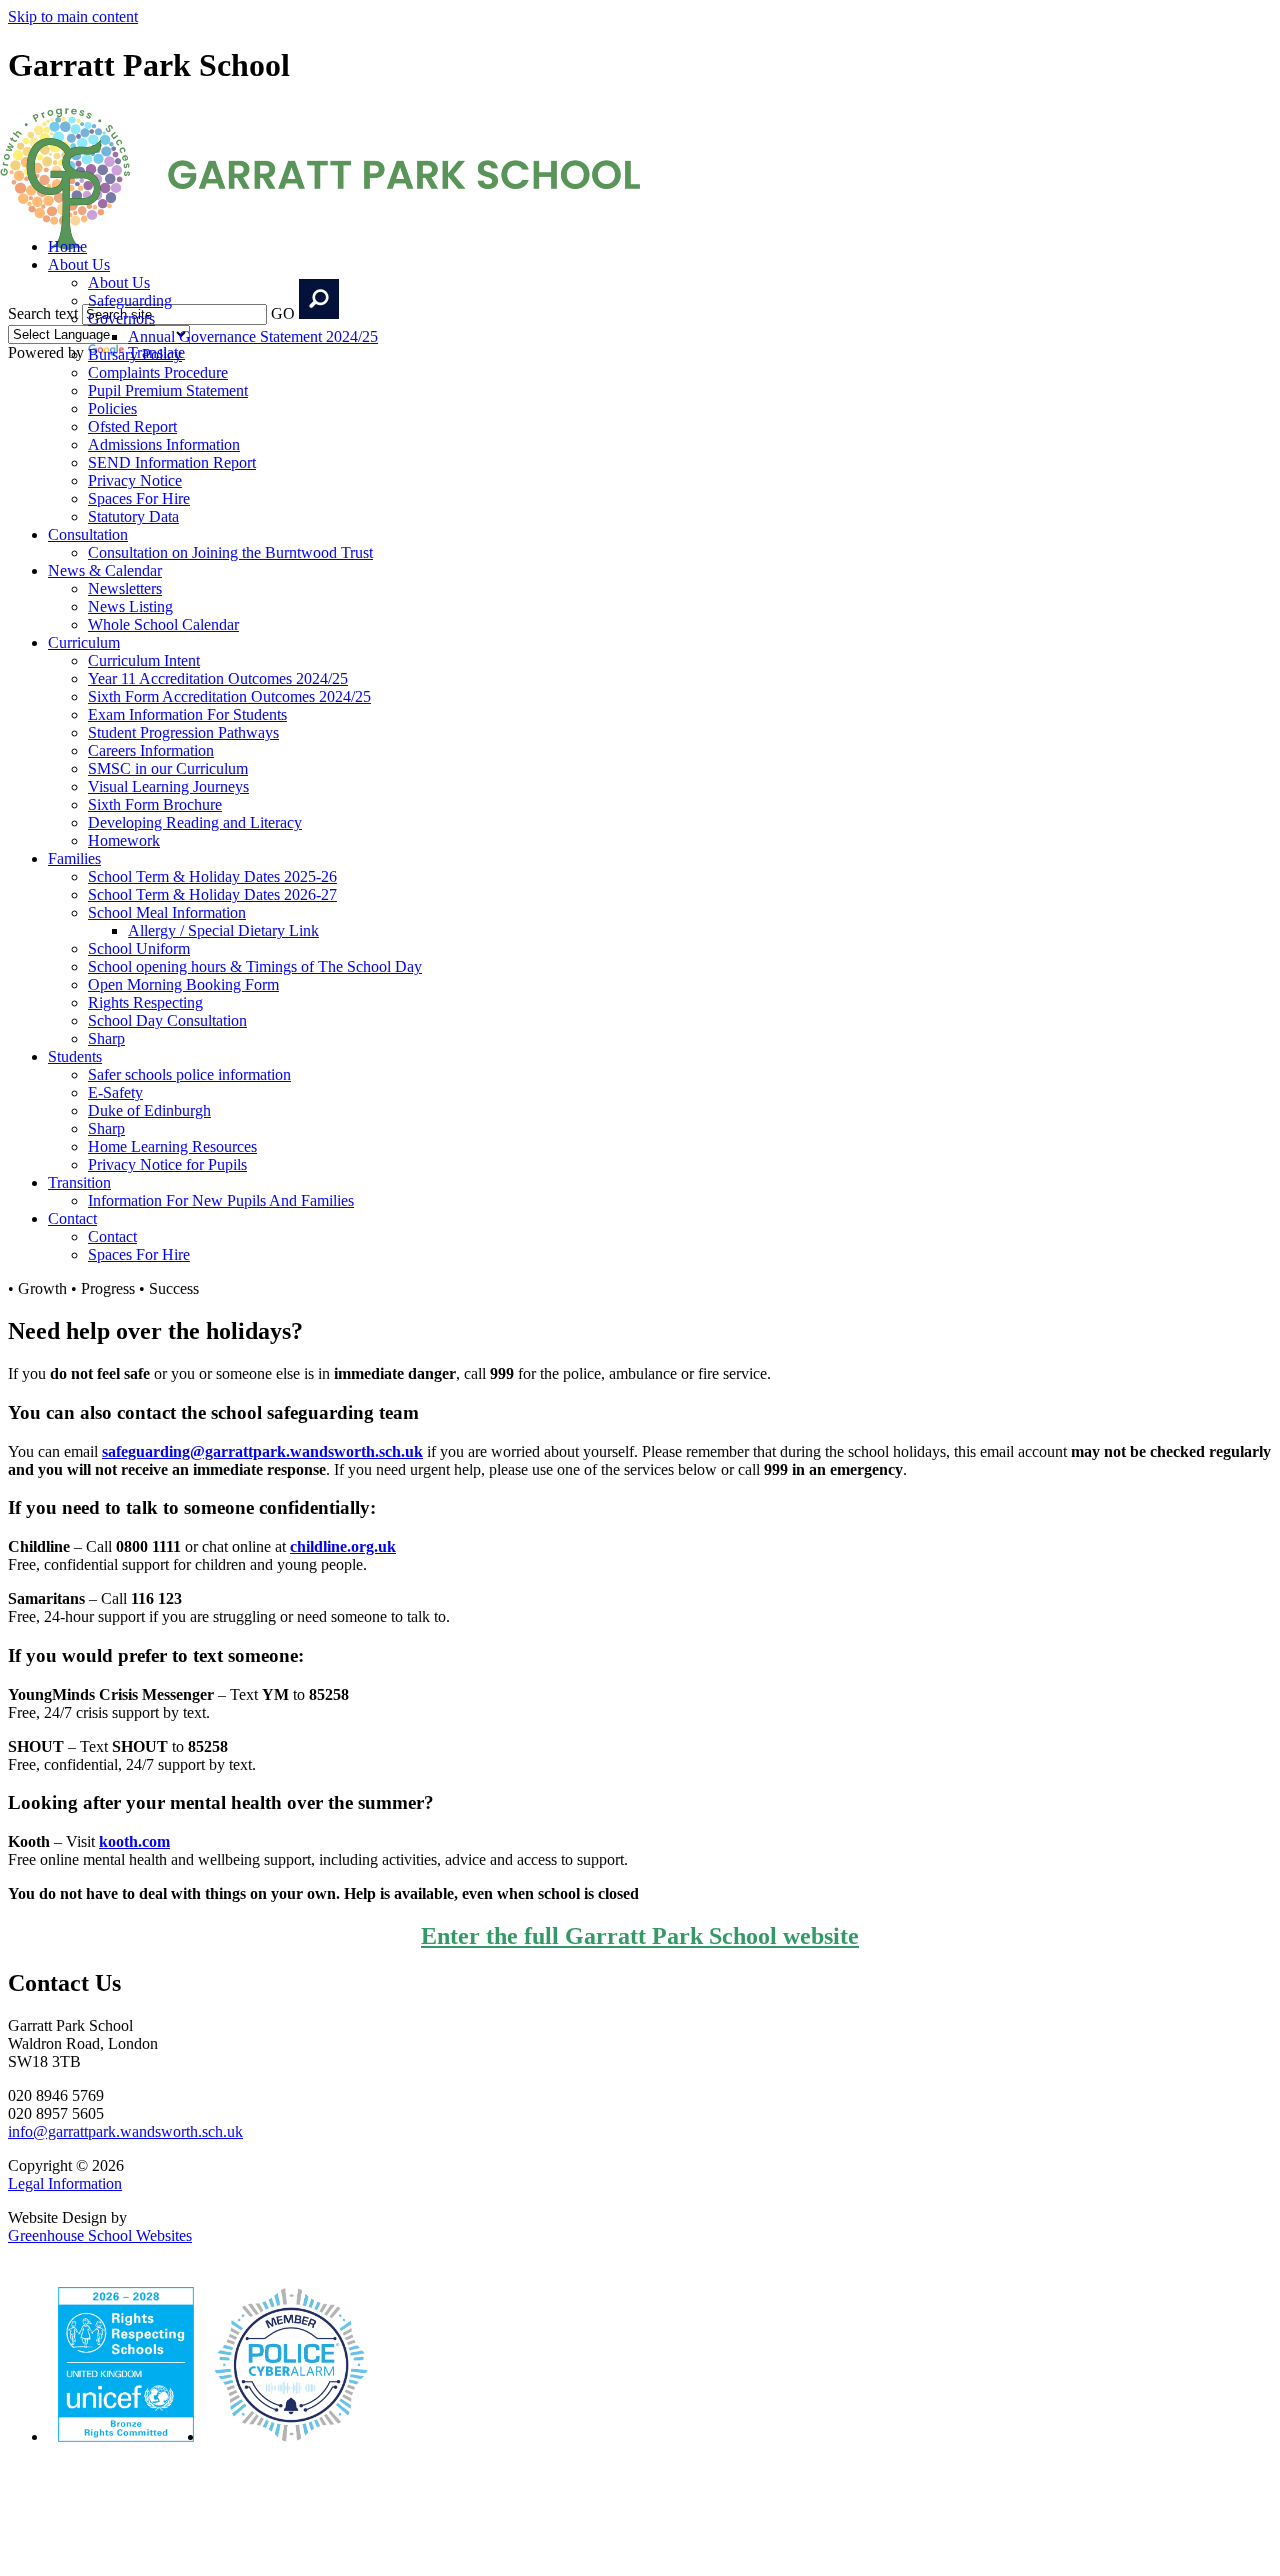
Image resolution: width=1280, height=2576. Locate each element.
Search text (43, 313)
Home (67, 246)
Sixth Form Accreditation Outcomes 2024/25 (229, 696)
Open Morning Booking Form (183, 984)
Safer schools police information (189, 1074)
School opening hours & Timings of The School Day (255, 966)
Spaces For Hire (139, 498)
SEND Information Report (172, 462)
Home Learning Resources (172, 1146)
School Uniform (139, 948)
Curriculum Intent (144, 660)
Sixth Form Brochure (155, 804)
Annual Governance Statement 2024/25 (253, 336)
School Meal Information (167, 912)
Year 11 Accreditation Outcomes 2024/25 (218, 678)
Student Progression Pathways (183, 732)
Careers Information (151, 750)
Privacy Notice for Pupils (167, 1164)
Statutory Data (133, 516)
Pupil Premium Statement (168, 390)
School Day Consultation (167, 1020)
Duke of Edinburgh (149, 1110)
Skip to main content (73, 16)
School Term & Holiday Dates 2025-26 (212, 876)
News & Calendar (105, 570)
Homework (124, 840)
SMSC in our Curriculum (168, 768)
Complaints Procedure (158, 372)
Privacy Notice (135, 480)
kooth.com (134, 1841)
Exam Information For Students (187, 714)
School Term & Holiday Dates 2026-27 (212, 894)
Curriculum (84, 642)
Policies (112, 408)
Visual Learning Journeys (168, 786)
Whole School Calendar (163, 624)
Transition (79, 1182)
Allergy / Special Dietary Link (223, 930)
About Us (79, 264)
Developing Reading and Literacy (195, 822)
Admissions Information (164, 444)
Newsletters (125, 588)
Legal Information (65, 2183)
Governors (121, 318)
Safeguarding (130, 300)
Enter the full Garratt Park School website (640, 1936)
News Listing (130, 606)
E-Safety (115, 1092)
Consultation (88, 534)
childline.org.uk (343, 1546)
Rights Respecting (145, 1002)
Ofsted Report (132, 426)
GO (283, 313)
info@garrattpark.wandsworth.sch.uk (125, 2131)
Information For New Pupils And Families (221, 1200)
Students (75, 1056)
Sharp (106, 1038)
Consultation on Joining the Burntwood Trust (230, 552)
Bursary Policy (135, 354)
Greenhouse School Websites (100, 2235)
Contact (72, 1218)
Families (74, 858)
